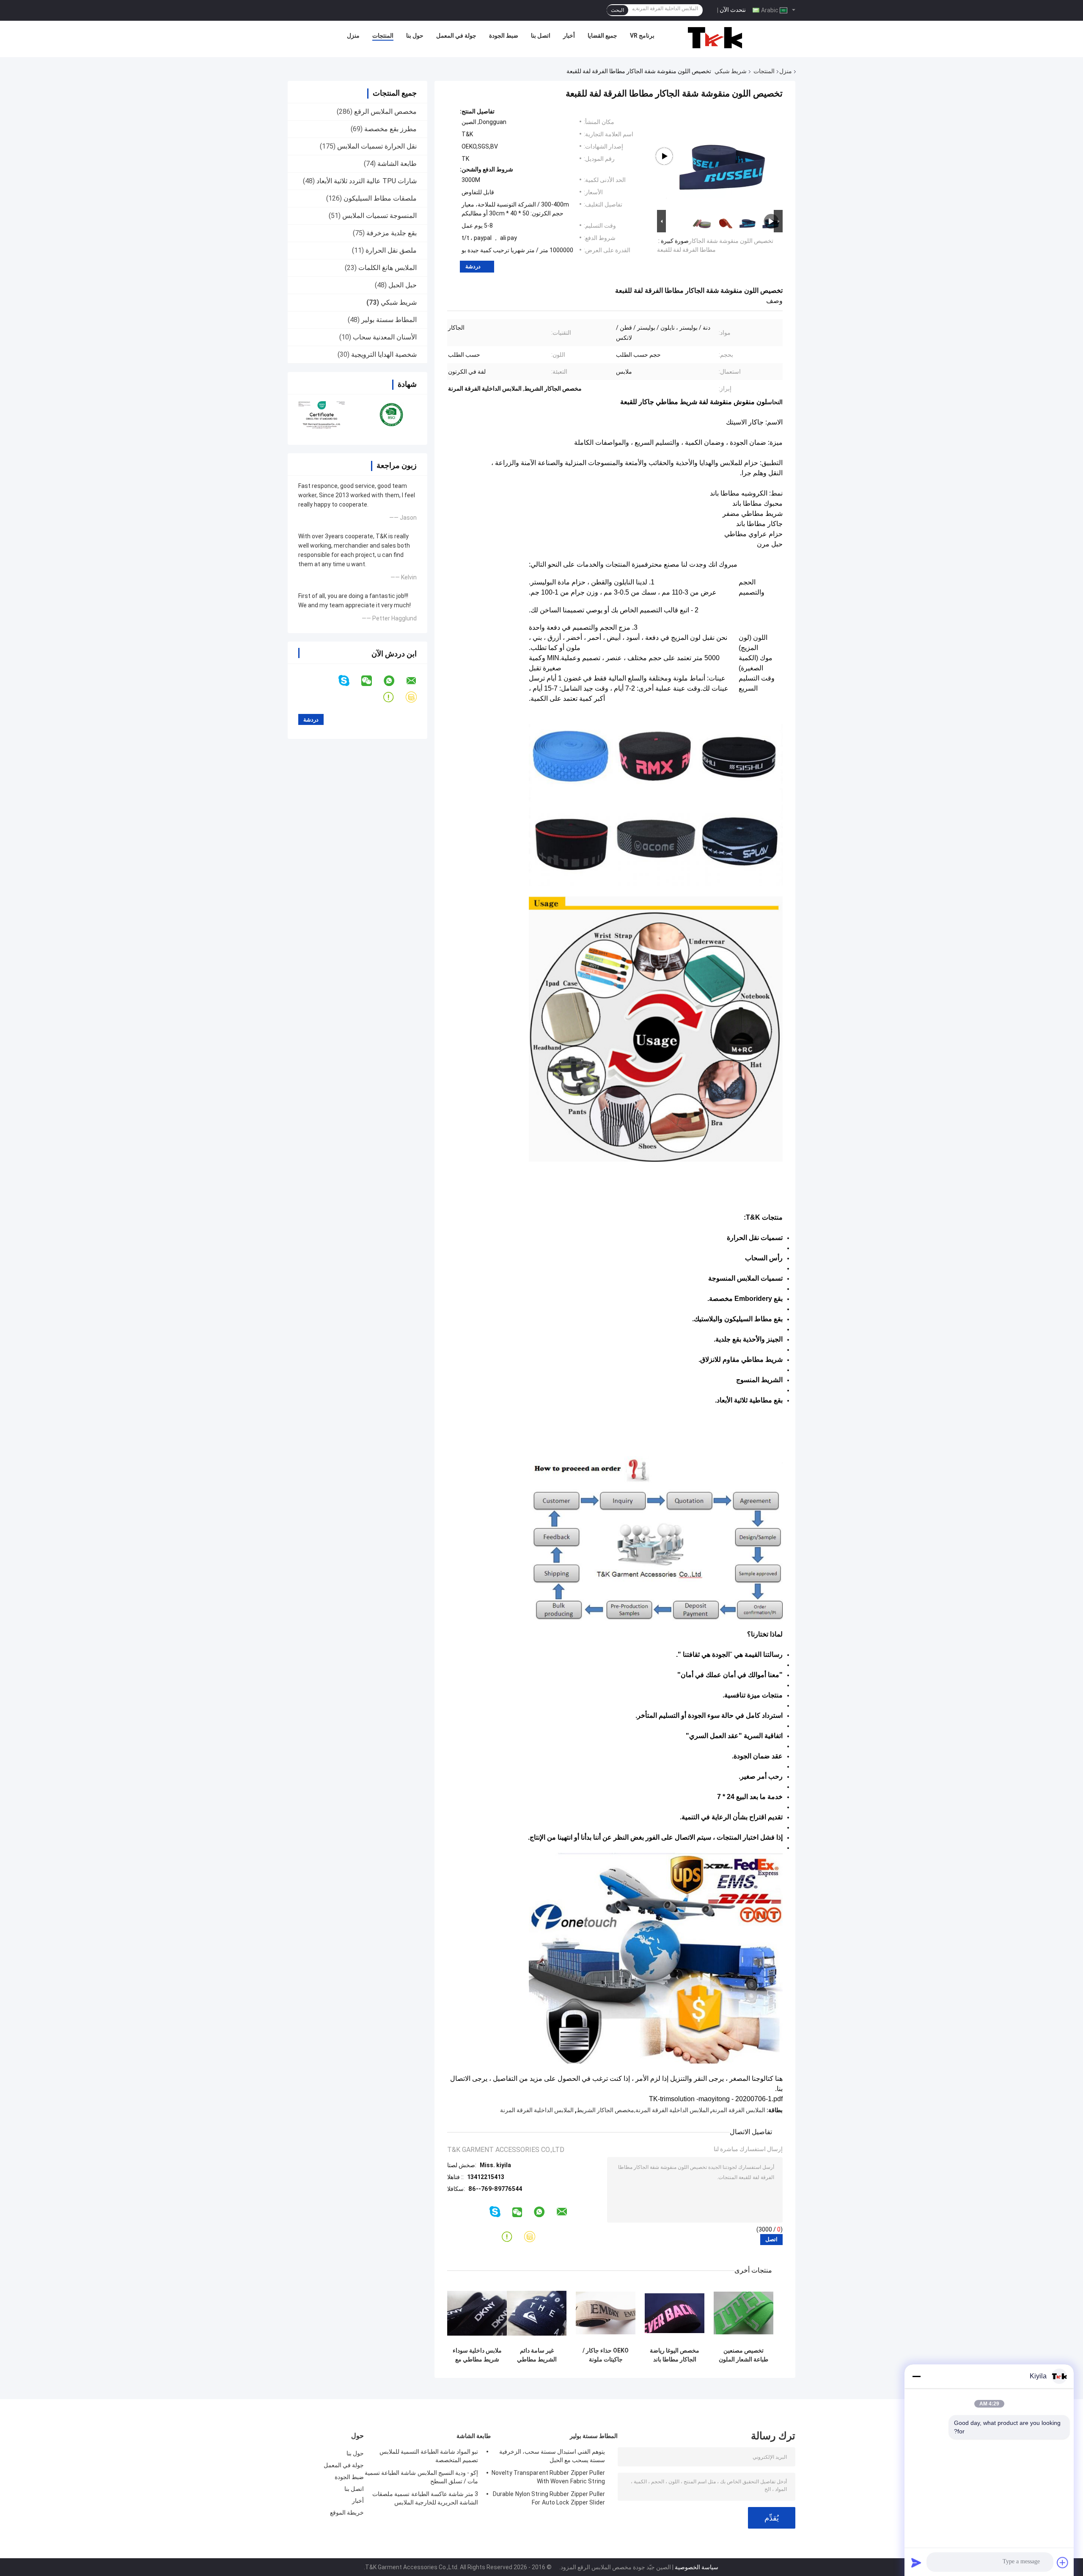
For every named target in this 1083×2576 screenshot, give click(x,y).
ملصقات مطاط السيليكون (380, 198)
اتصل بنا (541, 36)
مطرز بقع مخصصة (390, 129)
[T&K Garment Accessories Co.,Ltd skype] (349, 681)
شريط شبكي (731, 71)
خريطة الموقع (347, 2513)
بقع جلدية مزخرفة (392, 233)
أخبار (569, 36)
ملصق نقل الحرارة (391, 250)
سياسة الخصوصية (697, 2567)
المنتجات (383, 36)
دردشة (473, 266)
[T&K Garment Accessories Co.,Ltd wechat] (372, 681)
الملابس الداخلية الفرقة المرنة (537, 2110)
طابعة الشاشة (397, 164)
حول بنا (415, 36)
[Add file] (1063, 2562)
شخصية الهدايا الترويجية (384, 354)
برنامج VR (642, 36)
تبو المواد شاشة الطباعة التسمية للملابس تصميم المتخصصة (429, 2456)
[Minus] (916, 2376)
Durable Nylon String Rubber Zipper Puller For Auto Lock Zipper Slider (549, 2498)
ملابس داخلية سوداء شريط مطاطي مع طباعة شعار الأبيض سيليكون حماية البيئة (477, 2355)
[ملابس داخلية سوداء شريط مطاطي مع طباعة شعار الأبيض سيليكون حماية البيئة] (477, 2313)
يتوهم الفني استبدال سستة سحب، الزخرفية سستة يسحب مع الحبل (552, 2456)
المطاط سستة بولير (389, 320)
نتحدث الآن (733, 10)
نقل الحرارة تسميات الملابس (377, 146)
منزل (353, 36)
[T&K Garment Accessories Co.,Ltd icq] (394, 697)
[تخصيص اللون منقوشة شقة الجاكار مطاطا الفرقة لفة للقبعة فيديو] (723, 156)
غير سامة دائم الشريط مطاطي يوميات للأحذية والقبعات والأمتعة (537, 2355)
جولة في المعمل (456, 36)
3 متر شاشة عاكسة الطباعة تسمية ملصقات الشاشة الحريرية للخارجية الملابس (425, 2498)
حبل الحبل (403, 285)
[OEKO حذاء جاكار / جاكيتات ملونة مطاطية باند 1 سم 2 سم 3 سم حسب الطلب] (606, 2313)
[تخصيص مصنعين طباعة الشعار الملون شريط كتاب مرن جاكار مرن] (744, 2313)
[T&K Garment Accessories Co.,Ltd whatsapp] (394, 681)
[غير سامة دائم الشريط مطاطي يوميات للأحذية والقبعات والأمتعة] (537, 2313)
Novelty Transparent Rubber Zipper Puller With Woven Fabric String (548, 2477)
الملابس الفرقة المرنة (739, 2110)
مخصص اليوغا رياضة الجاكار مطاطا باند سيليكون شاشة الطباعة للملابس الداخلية (675, 2355)
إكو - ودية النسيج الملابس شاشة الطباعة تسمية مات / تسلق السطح (421, 2477)
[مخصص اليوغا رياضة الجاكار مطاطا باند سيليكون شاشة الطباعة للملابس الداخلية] (675, 2313)
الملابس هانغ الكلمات (388, 268)
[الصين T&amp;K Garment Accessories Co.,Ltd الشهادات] (323, 414)
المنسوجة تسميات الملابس (379, 216)
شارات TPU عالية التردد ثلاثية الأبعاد (367, 181)
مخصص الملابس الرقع (385, 112)
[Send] (916, 2562)
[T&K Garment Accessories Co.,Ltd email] (417, 681)
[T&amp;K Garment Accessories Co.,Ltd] (715, 38)
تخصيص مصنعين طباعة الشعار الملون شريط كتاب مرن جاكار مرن (744, 2355)
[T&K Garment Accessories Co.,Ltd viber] (416, 697)
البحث (617, 10)
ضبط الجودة (504, 36)
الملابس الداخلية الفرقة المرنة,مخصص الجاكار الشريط (643, 2110)
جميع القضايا (602, 36)
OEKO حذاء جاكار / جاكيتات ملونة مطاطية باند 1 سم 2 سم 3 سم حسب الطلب (606, 2355)
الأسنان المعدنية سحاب (385, 337)
